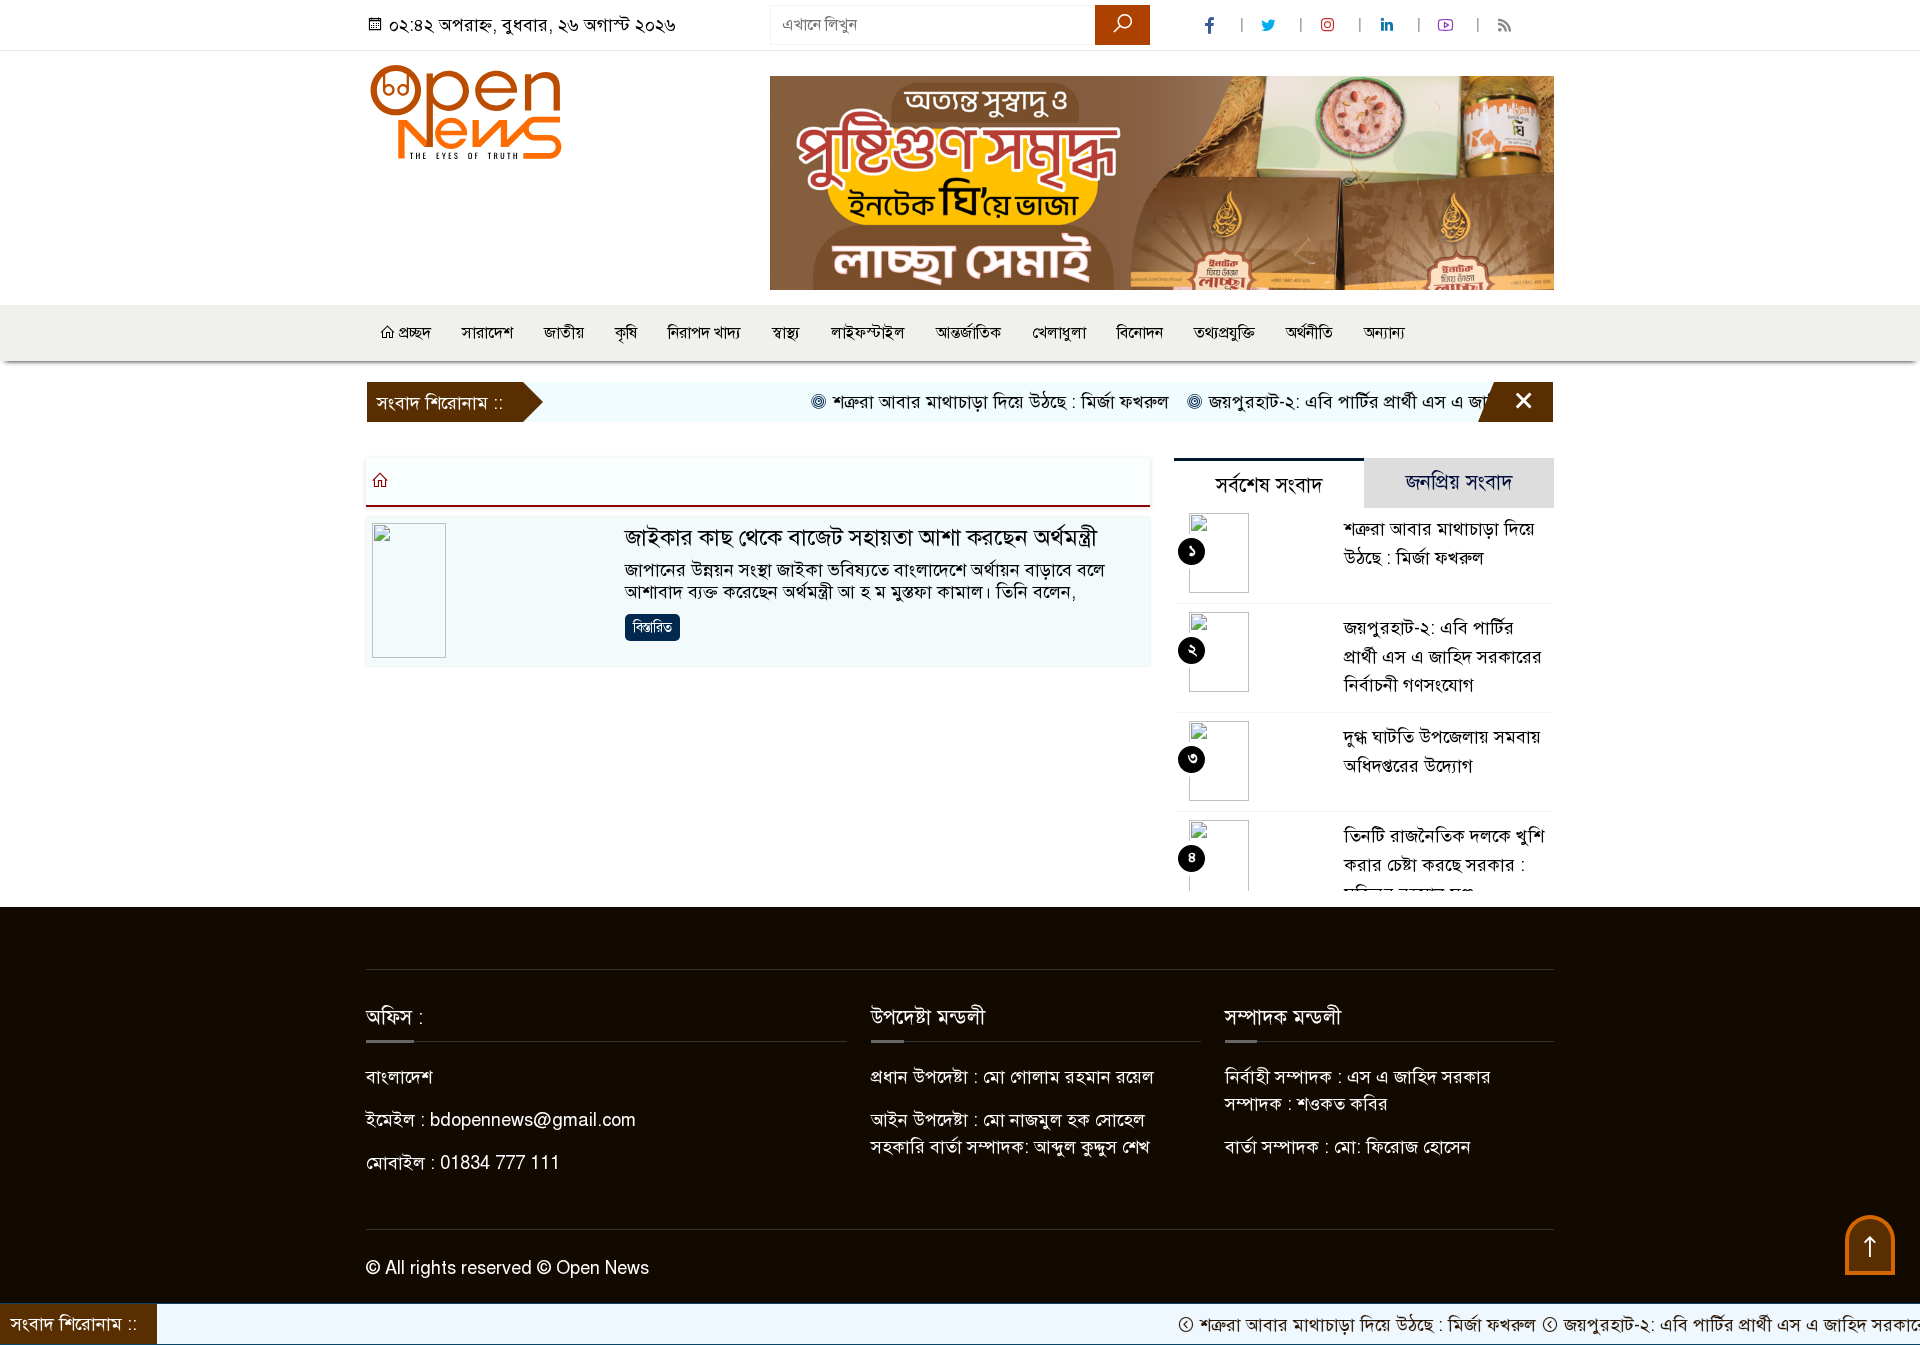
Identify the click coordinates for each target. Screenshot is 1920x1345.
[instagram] (1330, 25)
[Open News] (466, 111)
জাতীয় (564, 333)
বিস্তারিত (652, 627)
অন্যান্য (1384, 333)
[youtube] (1448, 25)
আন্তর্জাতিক (968, 333)
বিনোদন (1140, 333)
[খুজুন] (1122, 25)
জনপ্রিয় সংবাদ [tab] (1459, 482)
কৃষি (626, 333)
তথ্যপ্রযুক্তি (1224, 333)
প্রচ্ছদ (413, 333)
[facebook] (1212, 25)
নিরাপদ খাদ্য (704, 333)
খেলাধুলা (1059, 333)
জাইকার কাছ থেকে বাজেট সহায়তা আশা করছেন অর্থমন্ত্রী (861, 537)
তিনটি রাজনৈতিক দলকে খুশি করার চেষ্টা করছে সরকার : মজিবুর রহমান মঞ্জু (1444, 865)
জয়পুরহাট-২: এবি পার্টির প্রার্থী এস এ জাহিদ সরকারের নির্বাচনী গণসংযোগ (1423, 402)
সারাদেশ (487, 333)
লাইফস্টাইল (868, 333)
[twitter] (1271, 25)
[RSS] (1507, 25)
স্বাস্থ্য (786, 333)
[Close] (1506, 407)
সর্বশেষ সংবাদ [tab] (1269, 485)
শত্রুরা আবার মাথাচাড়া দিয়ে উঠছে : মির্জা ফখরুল (961, 402)
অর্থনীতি (1309, 333)
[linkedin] (1389, 25)
